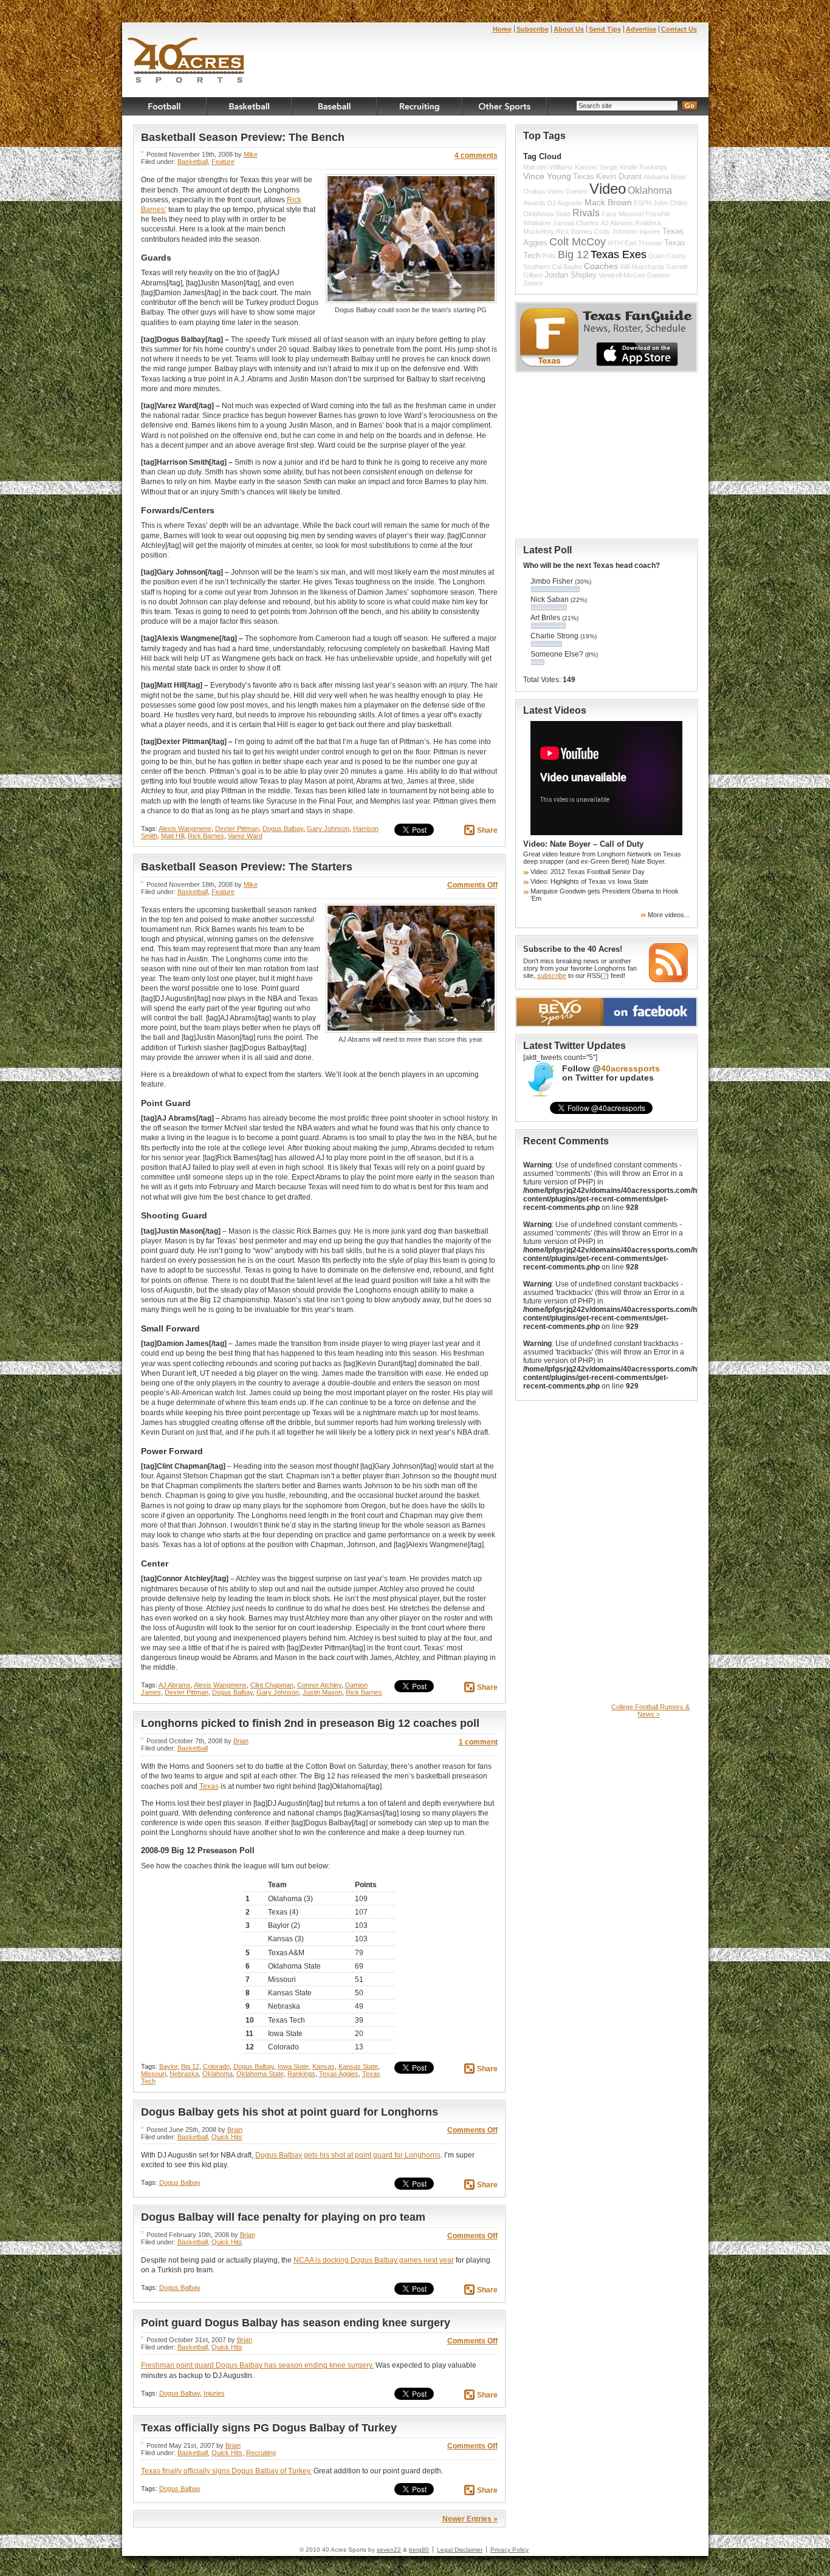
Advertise (641, 29)
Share (487, 830)
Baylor (168, 2066)
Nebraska (184, 2074)
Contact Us (679, 29)
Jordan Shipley (571, 275)
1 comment (478, 1742)
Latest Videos (555, 710)
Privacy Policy (509, 2550)
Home (502, 29)
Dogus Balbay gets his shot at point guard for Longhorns (290, 2112)
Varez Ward (245, 836)
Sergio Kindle (618, 167)
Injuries (214, 2393)
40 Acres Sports (186, 62)
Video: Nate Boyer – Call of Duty (583, 844)
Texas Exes (619, 255)
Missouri (153, 2074)
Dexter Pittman (237, 828)
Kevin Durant (619, 177)
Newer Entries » (470, 2519)
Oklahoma (218, 2074)
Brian (241, 1741)
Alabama (656, 177)
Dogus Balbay (283, 828)
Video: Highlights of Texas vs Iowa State (589, 881)
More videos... (669, 915)
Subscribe (533, 29)
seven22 (389, 2550)
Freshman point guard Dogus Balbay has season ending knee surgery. (257, 2365)
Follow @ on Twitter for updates (611, 1073)
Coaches (601, 266)
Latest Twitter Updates (574, 1046)
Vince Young (547, 176)
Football (165, 106)
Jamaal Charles (576, 223)
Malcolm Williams (548, 167)
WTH (615, 243)
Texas (209, 1786)
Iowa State (293, 2066)
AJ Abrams (175, 1685)
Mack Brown (608, 202)
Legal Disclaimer (460, 2550)
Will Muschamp (642, 267)
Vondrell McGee (622, 275)
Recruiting (420, 106)
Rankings (301, 2074)
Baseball (335, 106)
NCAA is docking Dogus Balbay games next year (374, 2260)
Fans (609, 214)
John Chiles (671, 203)
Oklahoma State (260, 2074)
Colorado (216, 2066)
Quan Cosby (667, 256)
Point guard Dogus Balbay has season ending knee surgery (296, 2323)
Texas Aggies (339, 2074)
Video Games (568, 191)
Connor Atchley (319, 1685)
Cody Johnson (616, 231)
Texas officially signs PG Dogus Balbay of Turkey (269, 2428)
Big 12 (190, 2066)
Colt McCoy (578, 242)
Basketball (250, 106)
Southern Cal (542, 267)
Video (608, 189)
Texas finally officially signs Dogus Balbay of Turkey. (226, 2471)
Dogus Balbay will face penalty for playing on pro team (283, 2217)
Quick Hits (227, 2137)
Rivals (586, 213)
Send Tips (605, 29)
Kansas (324, 2066)
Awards (534, 203)
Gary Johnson (328, 828)
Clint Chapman (272, 1685)
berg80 (419, 2550)
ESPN (643, 203)
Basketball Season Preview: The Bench (243, 137)
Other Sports (505, 106)
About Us (569, 29)
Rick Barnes (206, 836)
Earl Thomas (643, 243)
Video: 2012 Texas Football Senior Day (588, 872)
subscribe (552, 975)
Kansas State (358, 2066)
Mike (251, 154)
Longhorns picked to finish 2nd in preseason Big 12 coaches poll (310, 1723)
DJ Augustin (565, 203)
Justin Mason (322, 1692)
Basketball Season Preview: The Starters (247, 867)
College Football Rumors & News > (650, 1710)
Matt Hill (173, 836)
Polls (549, 256)
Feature (223, 162)
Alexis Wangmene (185, 828)
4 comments (476, 155)
